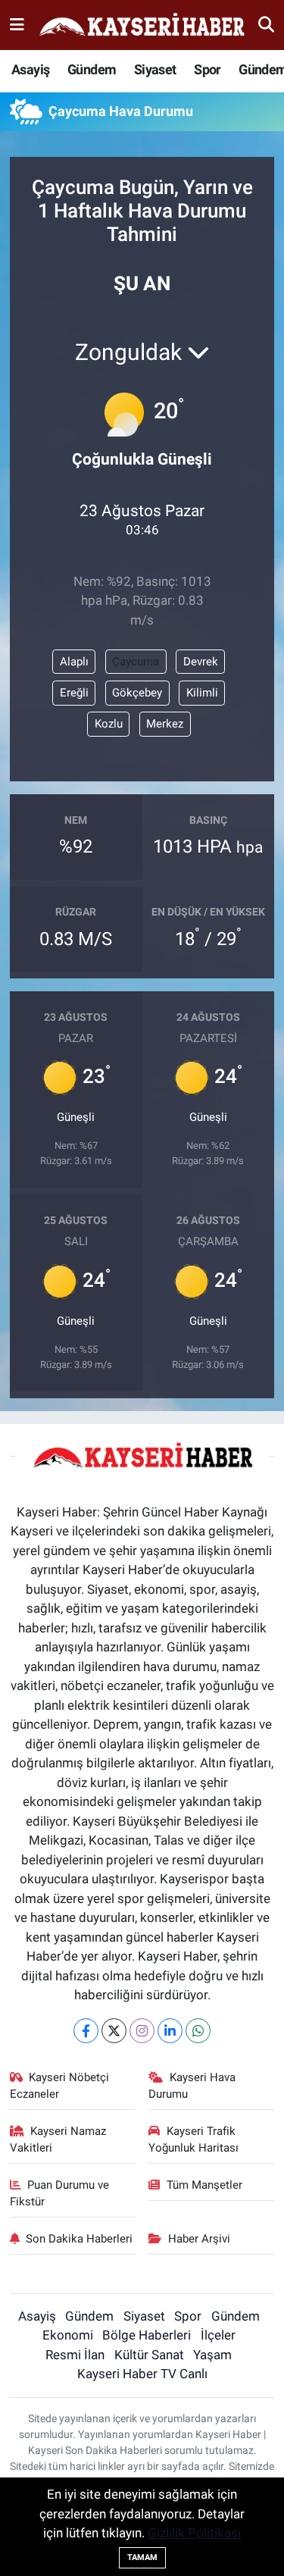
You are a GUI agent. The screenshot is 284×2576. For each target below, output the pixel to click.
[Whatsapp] (198, 2031)
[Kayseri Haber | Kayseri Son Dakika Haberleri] (142, 25)
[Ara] (266, 24)
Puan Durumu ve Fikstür (60, 2193)
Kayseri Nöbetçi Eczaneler (60, 2086)
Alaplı (74, 662)
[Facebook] (86, 2031)
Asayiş (30, 69)
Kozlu (109, 724)
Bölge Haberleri (147, 2335)
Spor (208, 69)
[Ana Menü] (17, 24)
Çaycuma (136, 662)
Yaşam (212, 2355)
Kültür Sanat (149, 2355)
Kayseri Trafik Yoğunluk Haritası (193, 2139)
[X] (114, 2031)
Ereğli (74, 693)
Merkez (165, 724)
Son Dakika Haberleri (79, 2239)
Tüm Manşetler (204, 2185)
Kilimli (202, 693)
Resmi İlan (75, 2355)
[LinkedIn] (170, 2031)
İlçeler (218, 2335)
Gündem (92, 69)
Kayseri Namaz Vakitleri (58, 2139)
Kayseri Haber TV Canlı (142, 2374)
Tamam (142, 2557)
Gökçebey (137, 693)
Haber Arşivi (199, 2239)
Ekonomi (68, 2335)
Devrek (201, 662)
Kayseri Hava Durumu (192, 2086)
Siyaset (155, 69)
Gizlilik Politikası (194, 2533)
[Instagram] (142, 2031)
